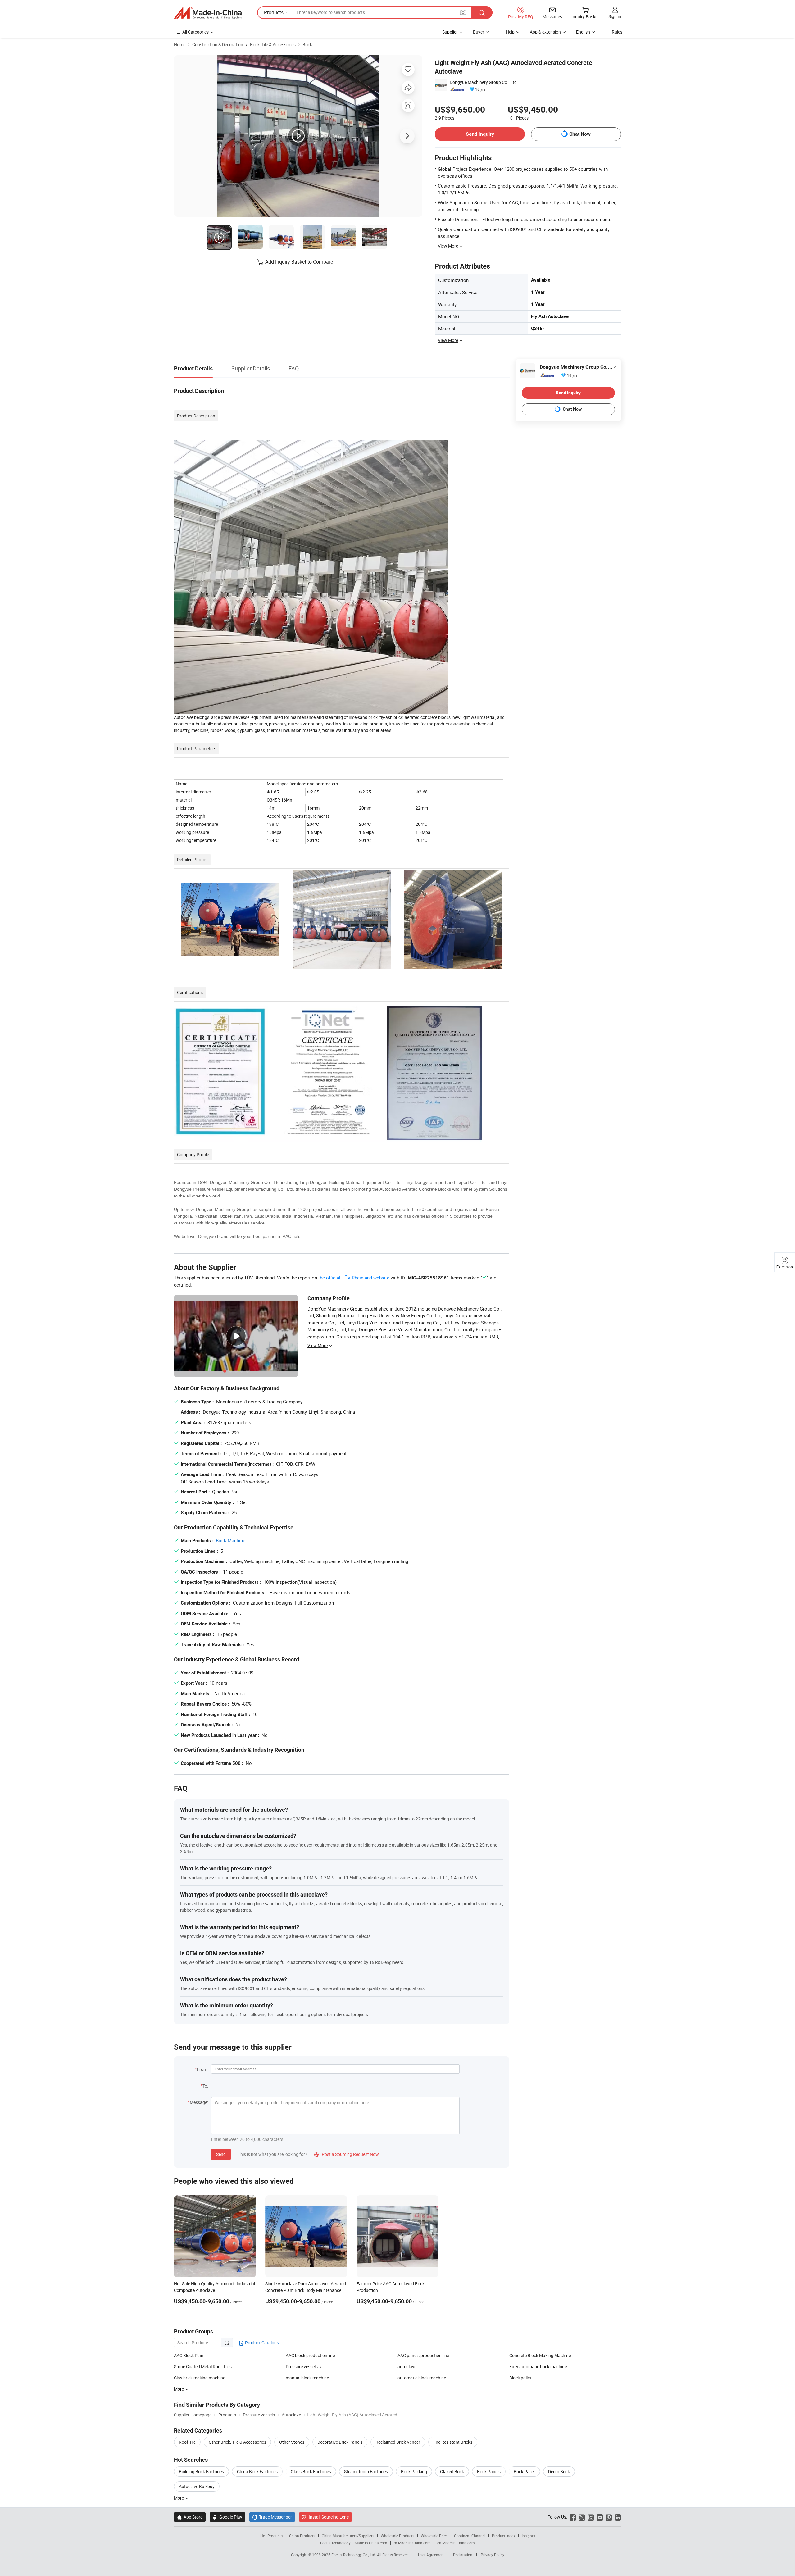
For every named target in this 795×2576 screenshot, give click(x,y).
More (179, 2498)
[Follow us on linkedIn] (618, 2517)
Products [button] (274, 12)
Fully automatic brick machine (538, 2367)
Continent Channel (470, 2536)
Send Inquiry (480, 134)
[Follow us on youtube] (600, 2517)
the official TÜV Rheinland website (354, 1278)
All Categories (195, 32)
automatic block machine (422, 2378)
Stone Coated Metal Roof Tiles (203, 2367)
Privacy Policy (493, 2555)
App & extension (545, 32)
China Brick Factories (257, 2472)
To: (205, 2086)
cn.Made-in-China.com (456, 2543)
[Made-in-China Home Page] (208, 13)
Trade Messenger (272, 2517)
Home (180, 45)
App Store (190, 2517)
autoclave (407, 2367)
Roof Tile (187, 2442)
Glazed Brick (452, 2472)
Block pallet (520, 2378)
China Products (302, 2536)
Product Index (504, 2536)
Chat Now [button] (580, 134)
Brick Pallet (524, 2472)
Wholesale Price (434, 2536)
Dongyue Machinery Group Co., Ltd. (484, 82)
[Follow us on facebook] (573, 2517)
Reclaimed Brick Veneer (398, 2442)
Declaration (463, 2555)
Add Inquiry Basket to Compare (299, 262)
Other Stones (292, 2442)
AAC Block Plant (189, 2355)
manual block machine (307, 2378)
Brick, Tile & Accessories (273, 45)
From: (202, 2069)
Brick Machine (231, 1540)
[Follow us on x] (582, 2517)
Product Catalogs (261, 2343)
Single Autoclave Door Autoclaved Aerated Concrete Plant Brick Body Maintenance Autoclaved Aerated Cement (306, 2290)
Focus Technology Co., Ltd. (354, 2555)
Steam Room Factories (366, 2472)
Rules (617, 32)
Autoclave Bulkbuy (197, 2486)
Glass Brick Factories (311, 2472)
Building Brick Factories (201, 2472)
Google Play (227, 2517)
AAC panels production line (423, 2355)
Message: (199, 2102)
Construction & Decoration (218, 45)
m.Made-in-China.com (412, 2543)
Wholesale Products (397, 2536)
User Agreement (431, 2555)
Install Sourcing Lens (329, 2517)
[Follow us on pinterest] (609, 2517)
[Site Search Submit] (482, 13)
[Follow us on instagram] (591, 2517)
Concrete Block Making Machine (540, 2355)
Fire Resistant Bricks (453, 2442)
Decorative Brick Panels (340, 2442)
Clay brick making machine (200, 2378)
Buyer (479, 32)
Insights (528, 2536)
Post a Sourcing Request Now (347, 2154)
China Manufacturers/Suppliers (348, 2536)
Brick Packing (414, 2472)
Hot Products (271, 2536)
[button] (463, 12)
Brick (307, 45)
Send (221, 2154)
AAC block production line (310, 2355)
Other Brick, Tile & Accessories (237, 2442)
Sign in (615, 16)
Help (510, 32)
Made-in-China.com (371, 2543)
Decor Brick (559, 2472)
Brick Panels (489, 2472)
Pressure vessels (302, 2367)
